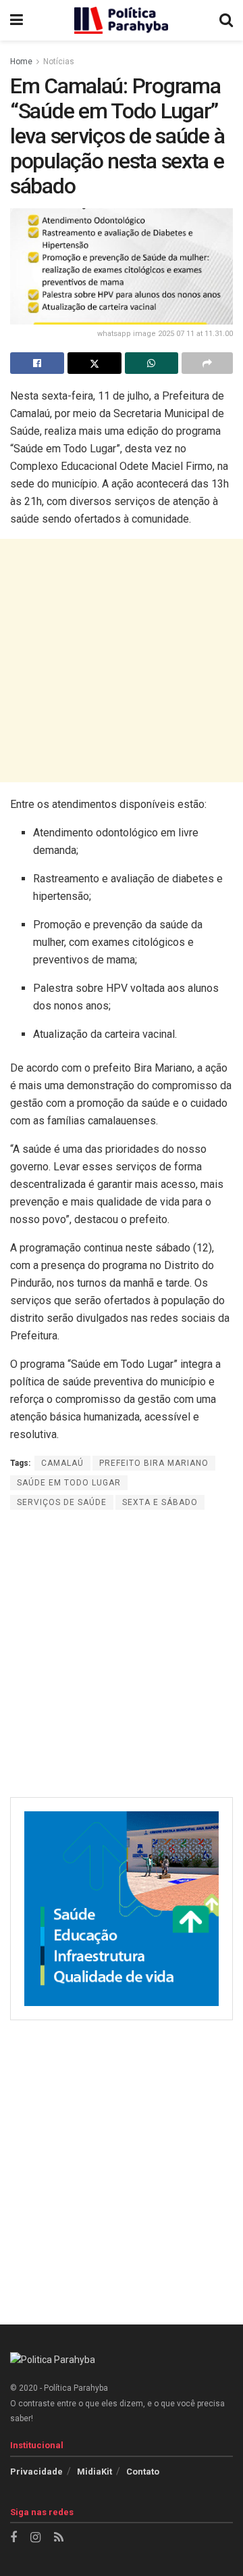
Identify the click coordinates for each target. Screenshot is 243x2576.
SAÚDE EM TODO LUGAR (69, 1483)
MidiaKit (94, 2472)
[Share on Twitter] (94, 363)
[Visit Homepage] (122, 20)
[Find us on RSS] (59, 2538)
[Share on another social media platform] (207, 363)
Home (21, 62)
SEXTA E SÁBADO (160, 1502)
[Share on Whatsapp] (152, 363)
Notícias (59, 62)
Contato (143, 2472)
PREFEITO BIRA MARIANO (154, 1463)
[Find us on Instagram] (35, 2538)
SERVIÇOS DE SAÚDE (62, 1502)
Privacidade (36, 2472)
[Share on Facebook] (37, 363)
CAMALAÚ (62, 1463)
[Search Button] (226, 20)
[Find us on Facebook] (13, 2538)
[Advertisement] (122, 661)
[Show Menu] (17, 20)
